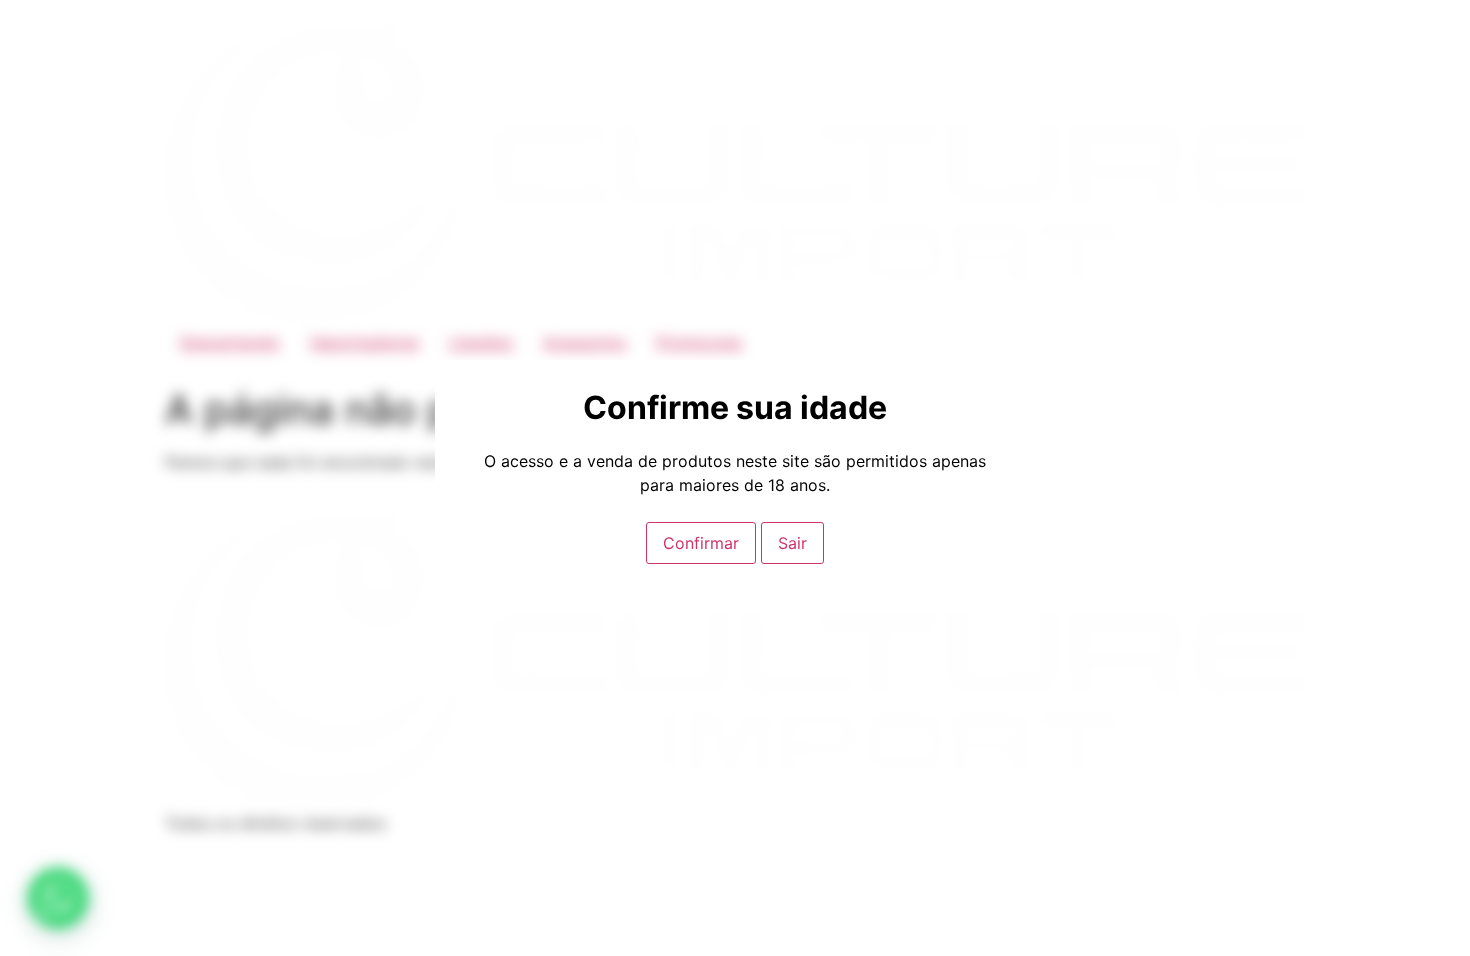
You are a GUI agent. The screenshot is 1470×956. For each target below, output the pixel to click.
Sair (792, 543)
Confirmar (701, 543)
